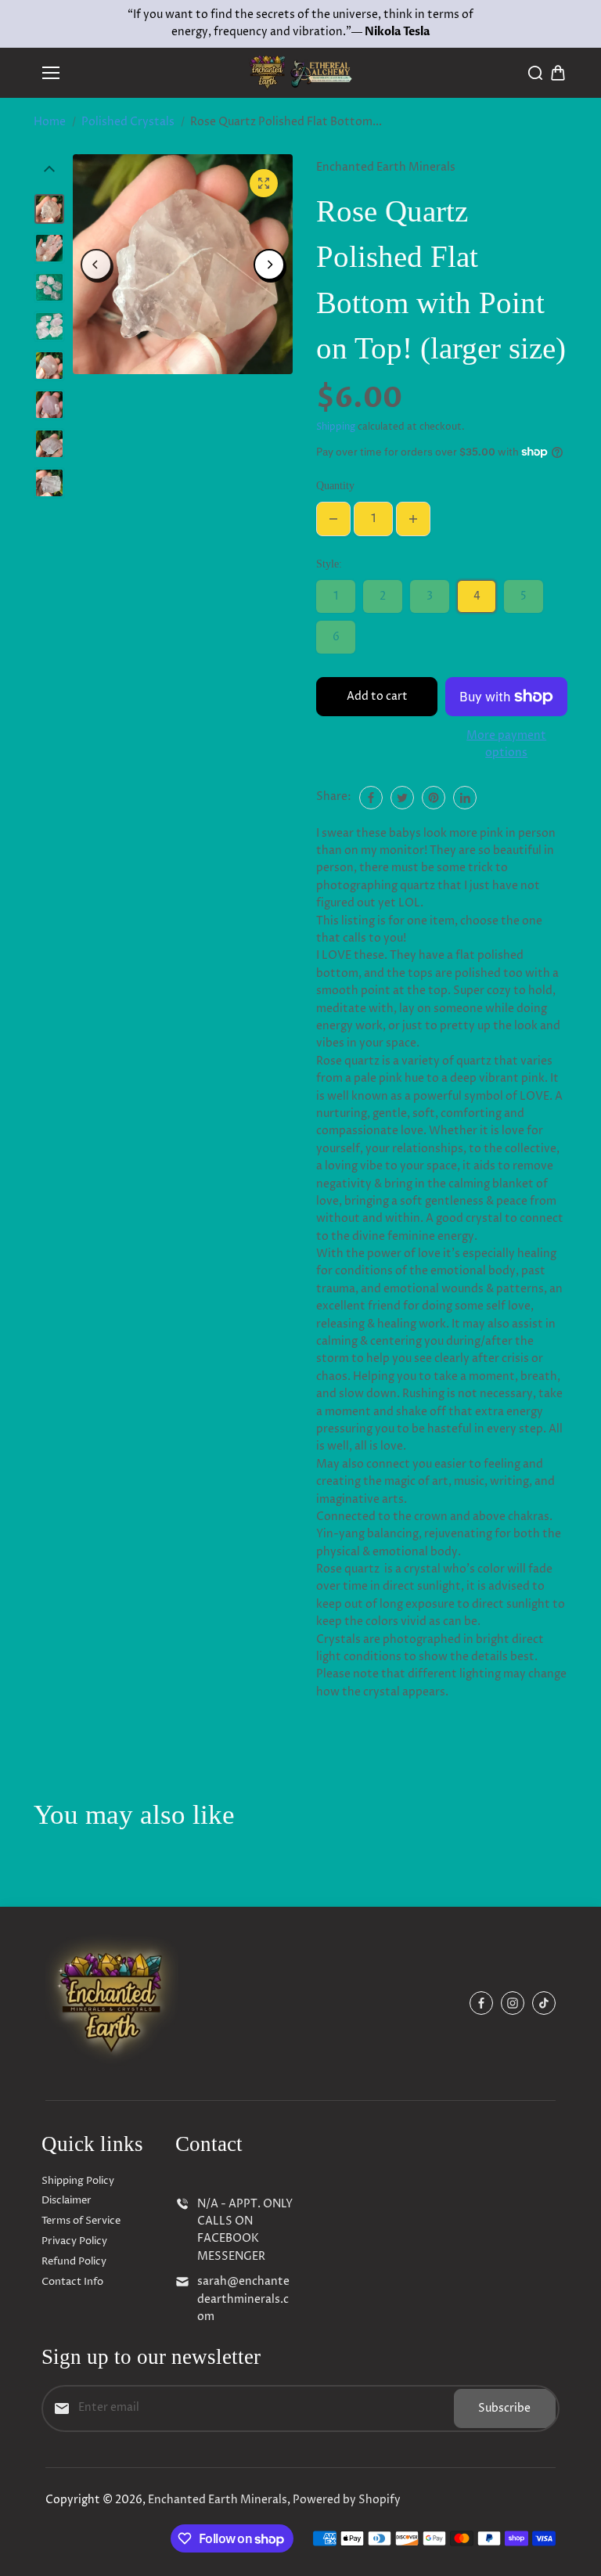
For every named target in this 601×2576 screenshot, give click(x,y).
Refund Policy (74, 2261)
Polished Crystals (128, 122)
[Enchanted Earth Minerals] (301, 72)
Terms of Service (81, 2221)
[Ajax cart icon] (558, 73)
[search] (535, 73)
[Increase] (413, 519)
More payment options (506, 744)
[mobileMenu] (51, 73)
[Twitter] (402, 798)
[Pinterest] (434, 798)
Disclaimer (67, 2200)
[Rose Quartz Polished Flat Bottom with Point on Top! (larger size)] (264, 183)
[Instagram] (513, 2003)
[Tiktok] (544, 2003)
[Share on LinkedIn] (465, 798)
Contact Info (72, 2282)
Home (50, 122)
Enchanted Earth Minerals (218, 2500)
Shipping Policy (78, 2181)
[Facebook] (371, 798)
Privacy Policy (74, 2241)
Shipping (336, 427)
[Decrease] (333, 519)
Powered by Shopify (347, 2500)
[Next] (269, 265)
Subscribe (504, 2408)
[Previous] (96, 265)
